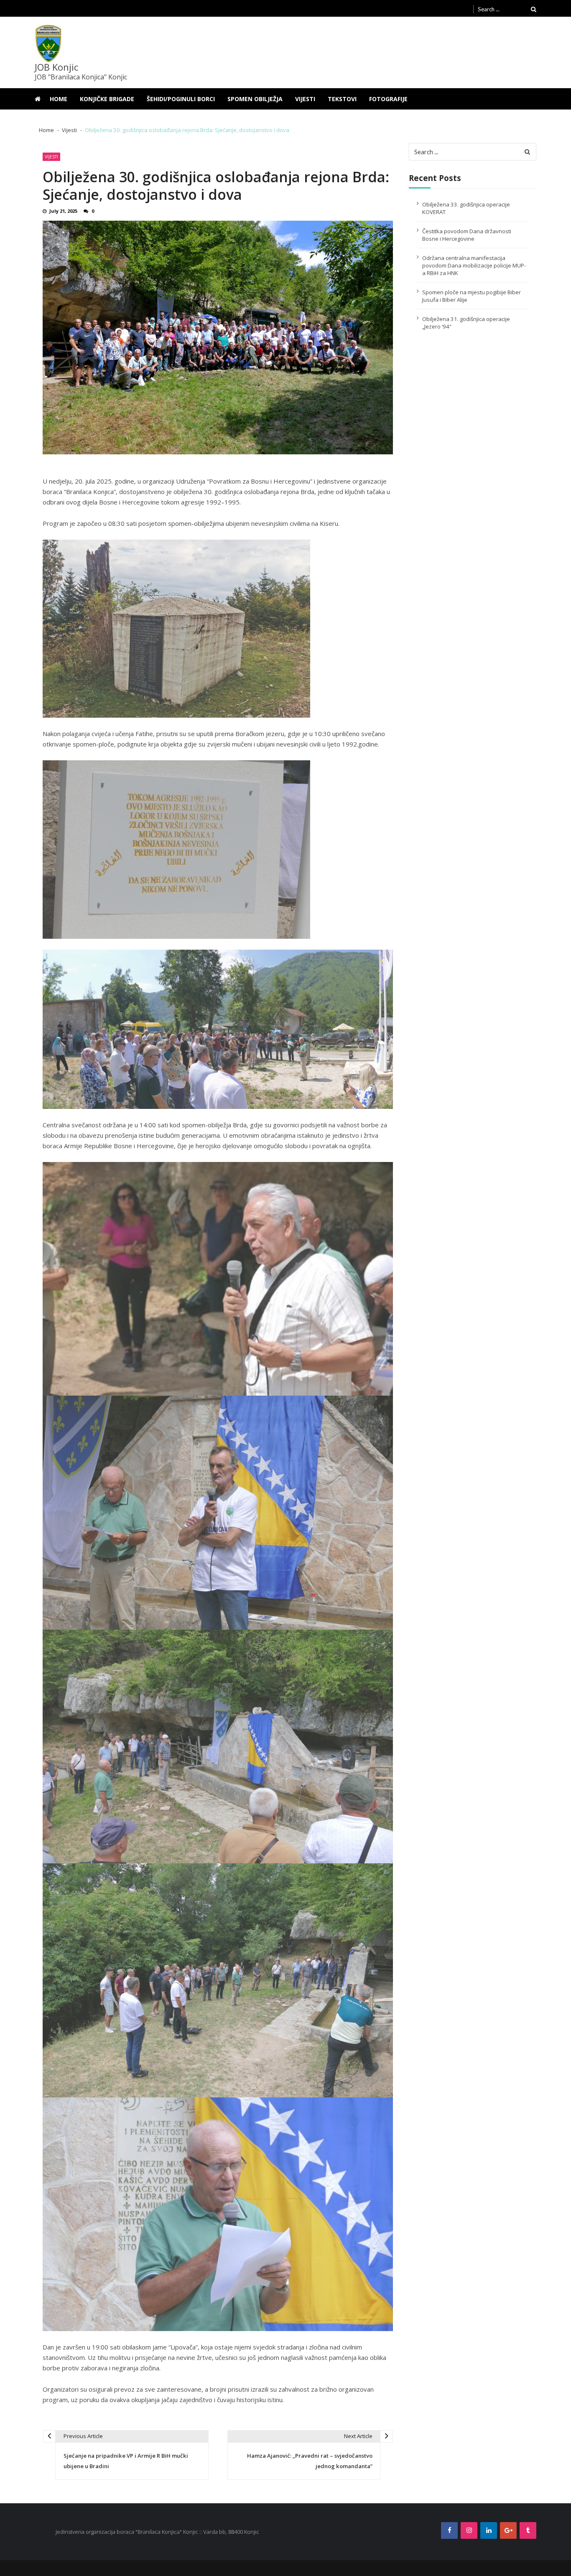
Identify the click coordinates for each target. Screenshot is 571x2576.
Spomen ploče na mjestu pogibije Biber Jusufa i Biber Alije (472, 296)
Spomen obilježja (255, 99)
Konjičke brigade (107, 99)
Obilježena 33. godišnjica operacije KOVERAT (466, 208)
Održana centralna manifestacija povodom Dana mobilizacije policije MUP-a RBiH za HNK (474, 265)
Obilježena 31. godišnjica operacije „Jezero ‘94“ (466, 323)
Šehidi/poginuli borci (181, 99)
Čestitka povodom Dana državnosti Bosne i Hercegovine (467, 235)
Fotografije (388, 99)
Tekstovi (342, 99)
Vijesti (305, 99)
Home (59, 99)
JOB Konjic (56, 67)
